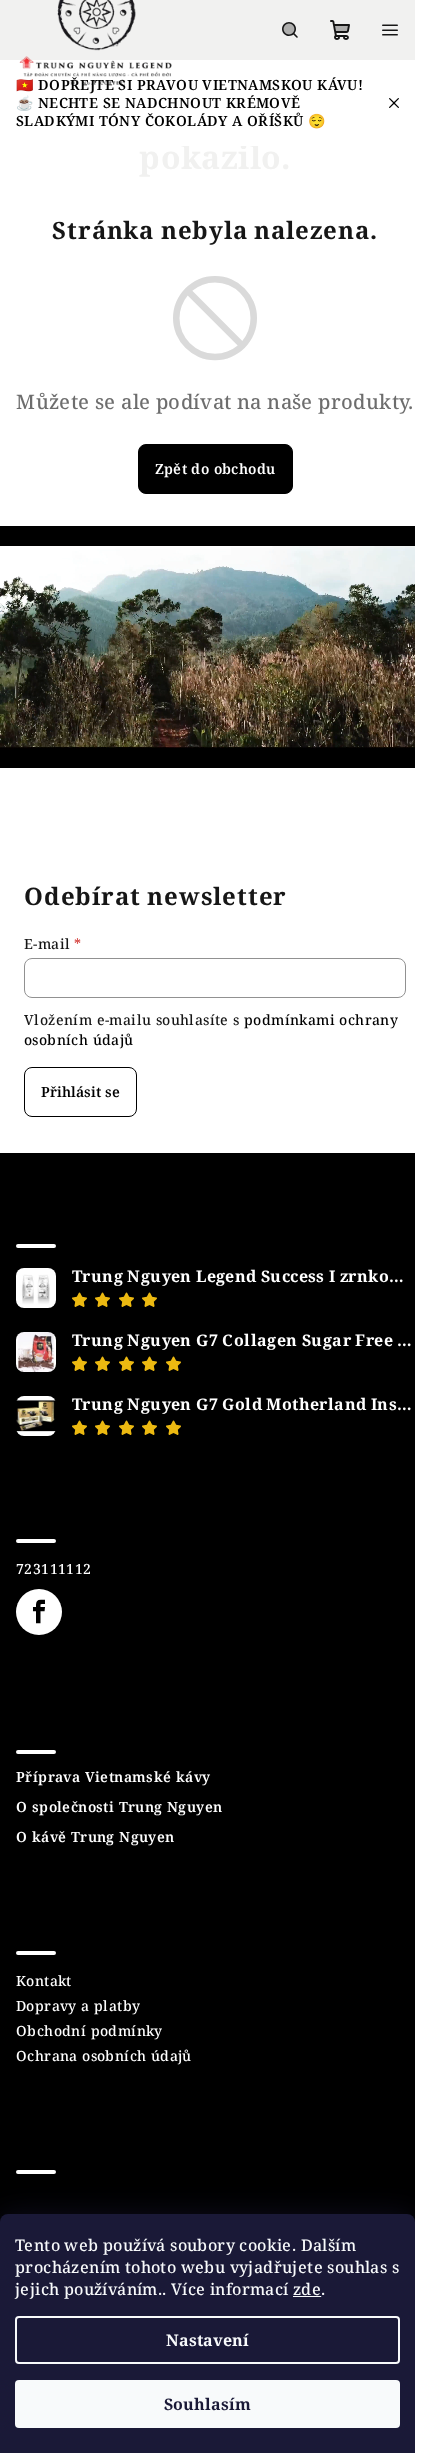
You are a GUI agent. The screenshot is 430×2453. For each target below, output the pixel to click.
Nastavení (207, 2340)
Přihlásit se (80, 1091)
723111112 (54, 1568)
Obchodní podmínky (89, 2030)
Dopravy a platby (78, 2005)
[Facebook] (39, 1612)
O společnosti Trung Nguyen (119, 1807)
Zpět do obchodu (215, 468)
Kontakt (44, 1980)
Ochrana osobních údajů (104, 2055)
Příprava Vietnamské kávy (113, 1777)
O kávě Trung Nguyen (95, 1837)
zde (307, 2289)
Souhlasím (207, 2404)
